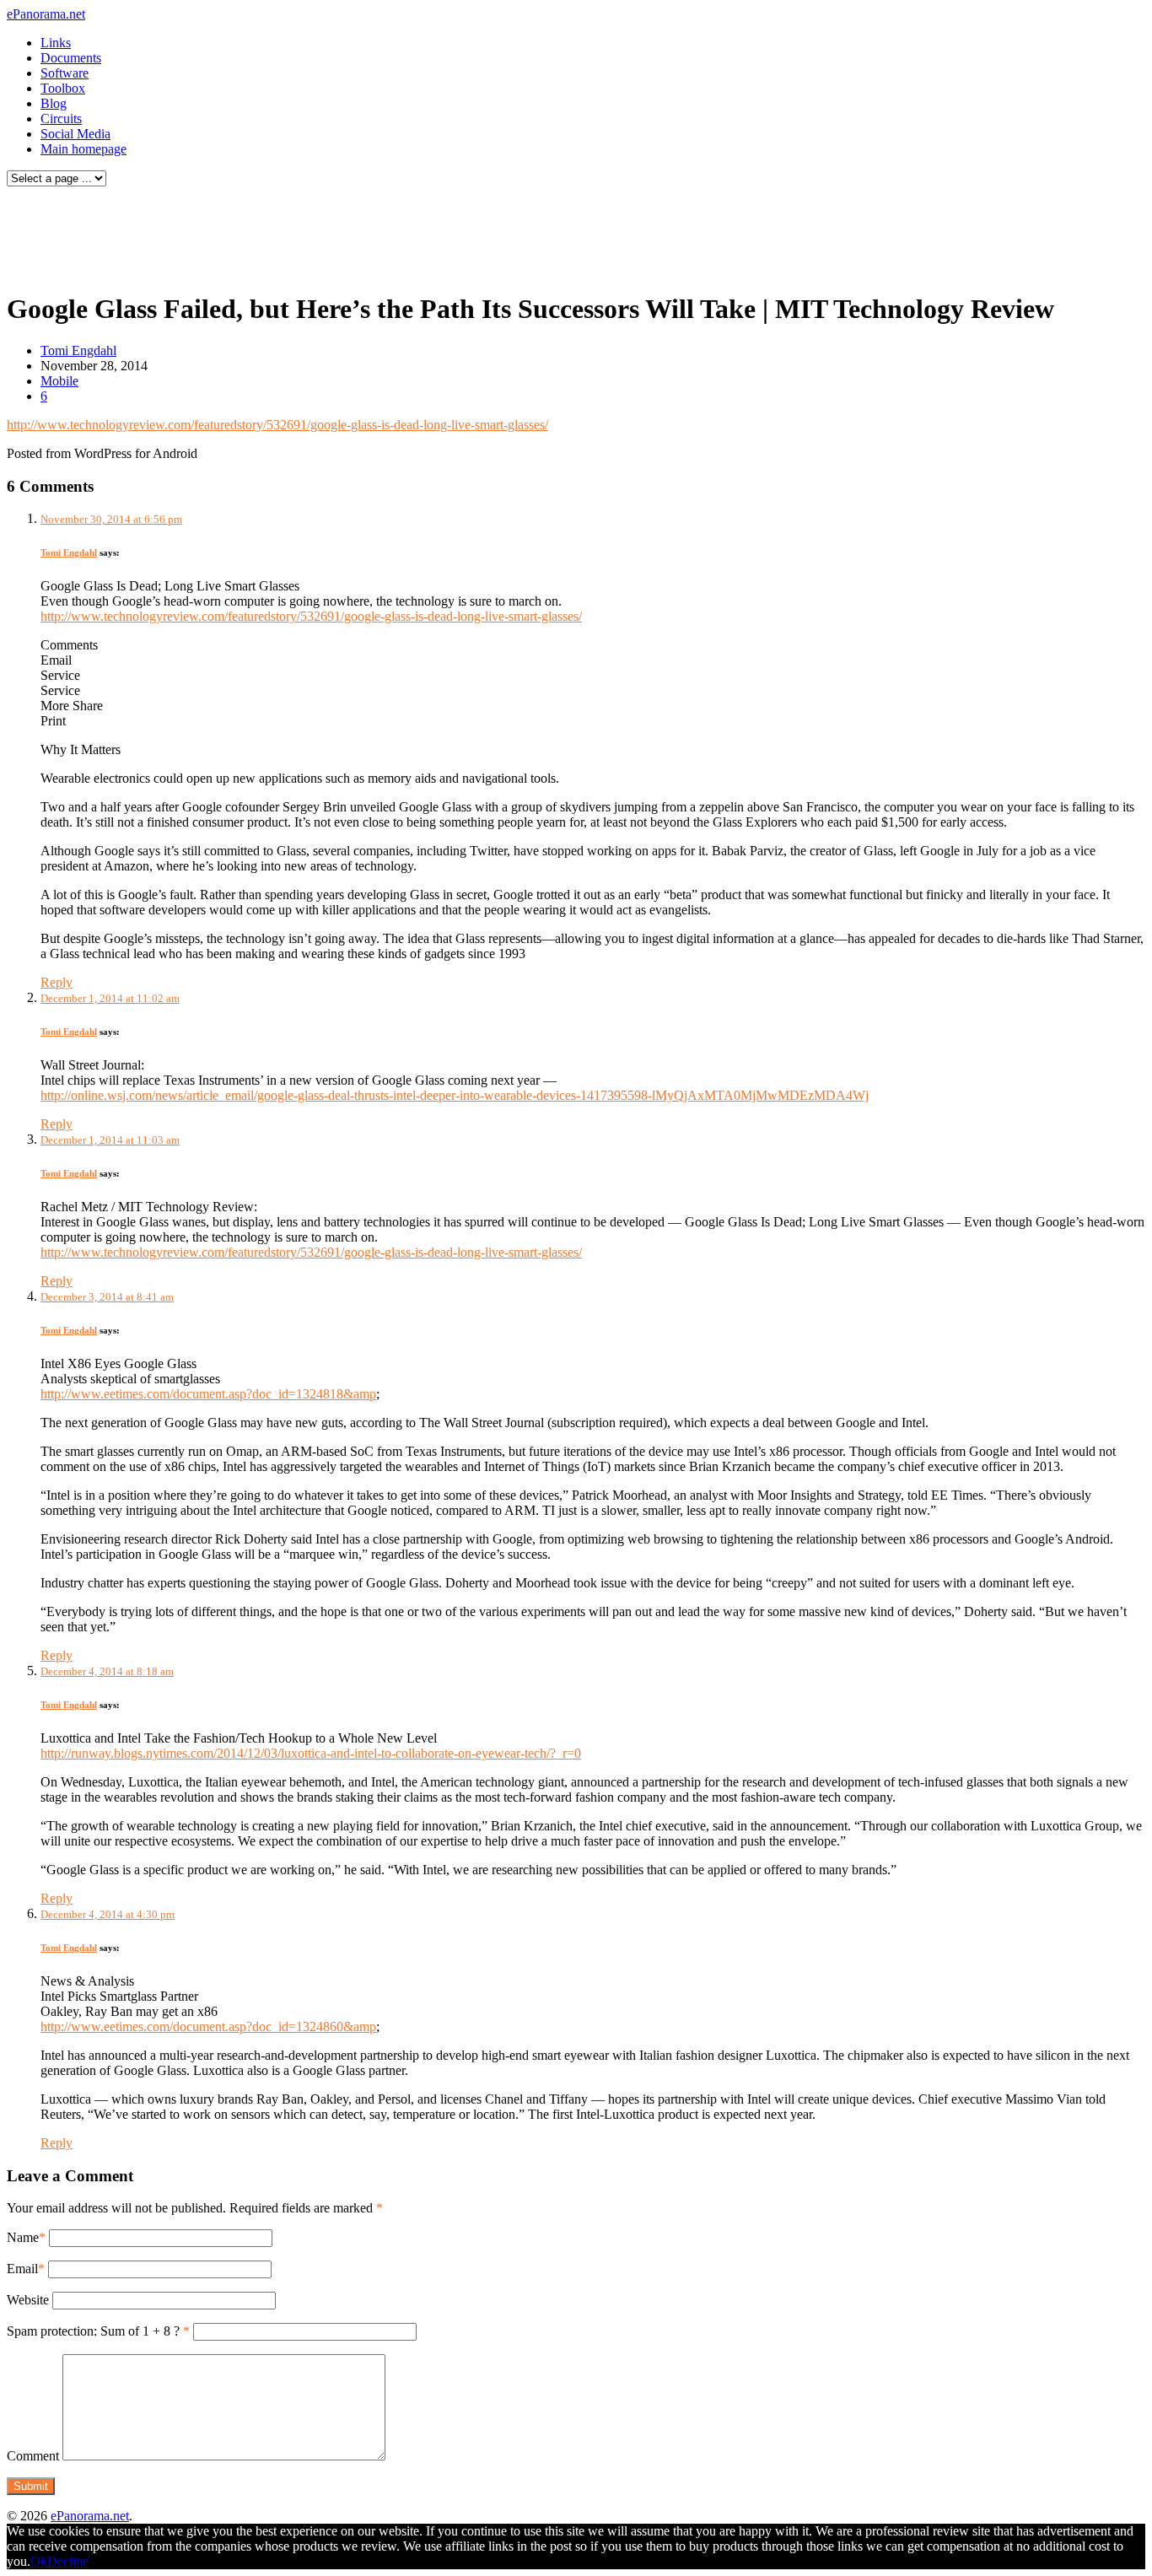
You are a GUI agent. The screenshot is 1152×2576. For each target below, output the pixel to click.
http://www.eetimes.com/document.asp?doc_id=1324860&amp (208, 2026)
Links (56, 43)
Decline (68, 2561)
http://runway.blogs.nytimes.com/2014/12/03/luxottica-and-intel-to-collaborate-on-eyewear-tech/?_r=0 (311, 1753)
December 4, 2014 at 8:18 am (107, 1671)
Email (22, 2269)
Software (65, 73)
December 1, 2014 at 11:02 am (110, 998)
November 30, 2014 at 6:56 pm (111, 519)
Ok (39, 2561)
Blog (54, 103)
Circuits (61, 119)
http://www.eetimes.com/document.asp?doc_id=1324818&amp (208, 1394)
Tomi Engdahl (78, 350)
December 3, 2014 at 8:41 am (107, 1297)
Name (23, 2237)
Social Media (75, 134)
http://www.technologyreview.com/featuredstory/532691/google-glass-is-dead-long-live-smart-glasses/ (277, 425)
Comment (33, 2456)
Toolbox (63, 88)
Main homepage (83, 149)
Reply (57, 982)
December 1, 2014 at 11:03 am (110, 1140)
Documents (71, 58)
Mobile (59, 381)
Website (28, 2300)
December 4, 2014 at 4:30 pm (108, 1914)
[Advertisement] (324, 234)
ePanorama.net (46, 14)
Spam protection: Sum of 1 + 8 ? (93, 2331)
